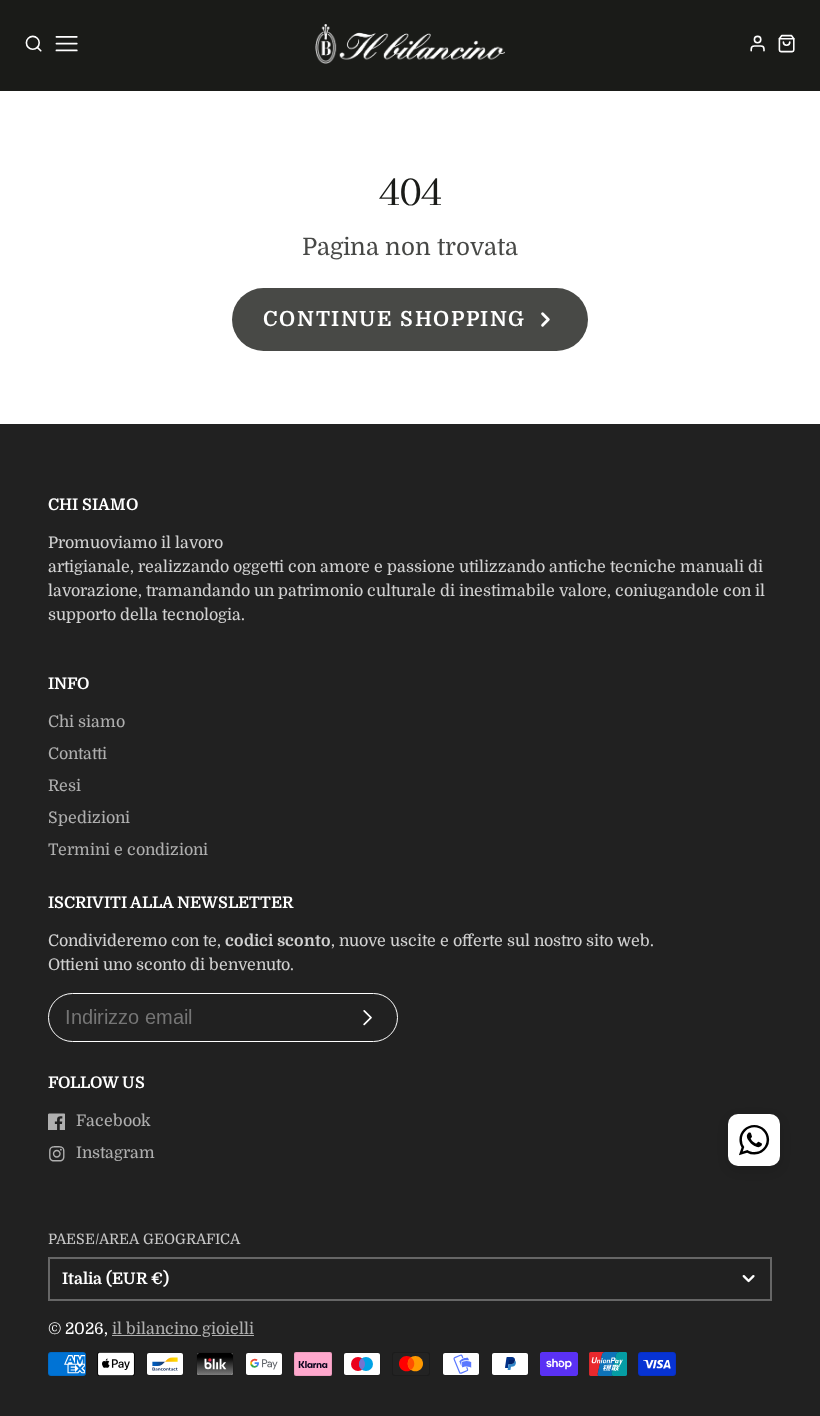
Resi (64, 786)
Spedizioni (89, 818)
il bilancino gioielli (183, 1329)
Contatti (77, 754)
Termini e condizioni (128, 850)
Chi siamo (86, 722)
